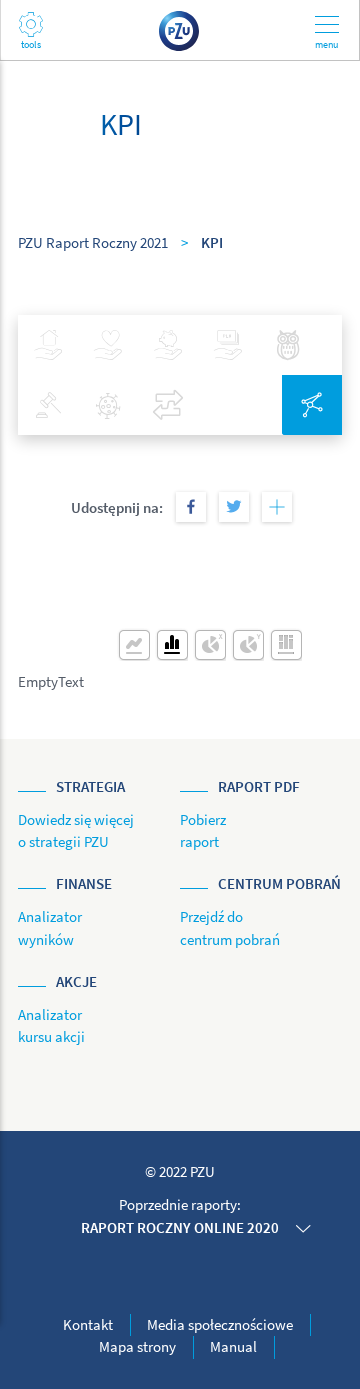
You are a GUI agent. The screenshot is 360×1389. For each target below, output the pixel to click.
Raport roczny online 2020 (180, 1227)
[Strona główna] (180, 29)
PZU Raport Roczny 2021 (93, 242)
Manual (233, 1346)
